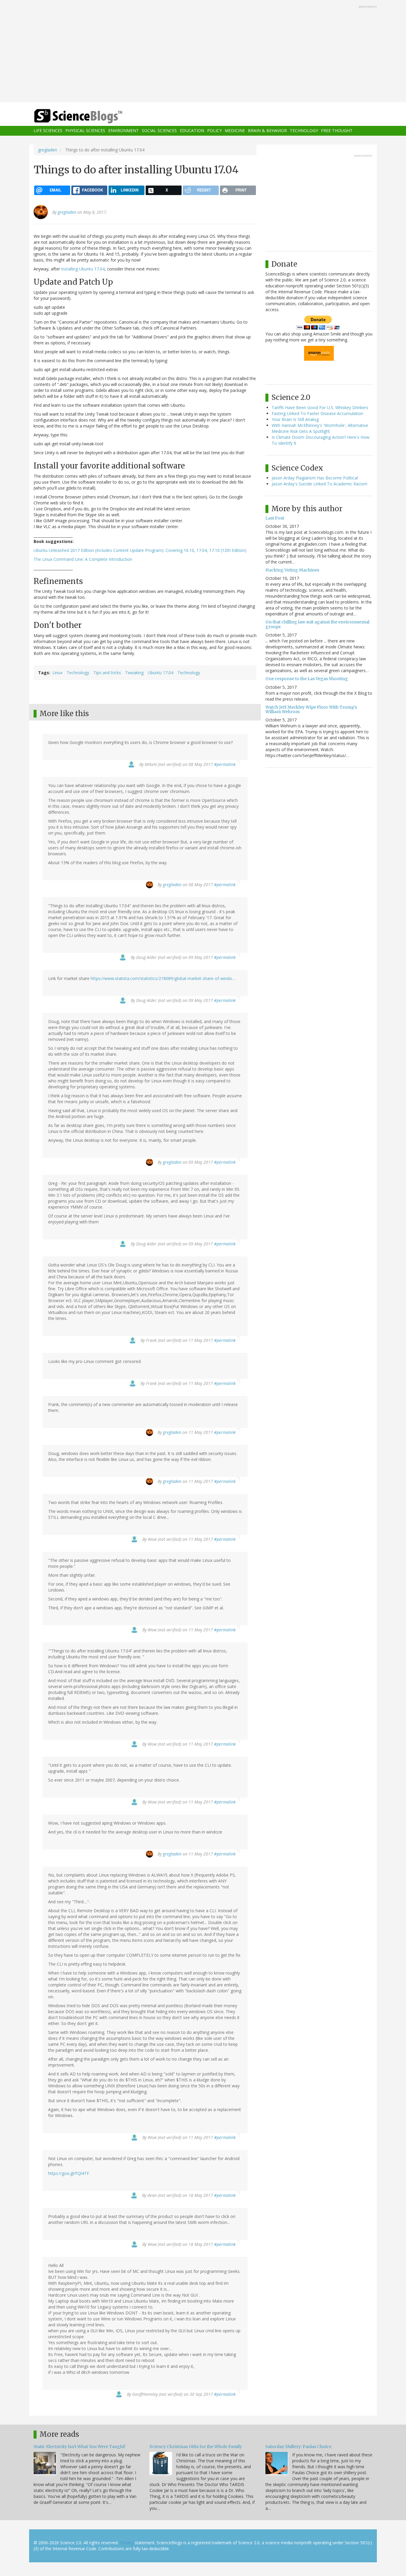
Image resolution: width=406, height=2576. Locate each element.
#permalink (225, 764)
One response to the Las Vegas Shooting (307, 679)
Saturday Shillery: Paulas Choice (298, 2447)
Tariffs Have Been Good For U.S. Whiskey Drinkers (320, 407)
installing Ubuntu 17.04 (83, 269)
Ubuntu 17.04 (160, 673)
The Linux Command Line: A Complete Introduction (83, 559)
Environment (123, 131)
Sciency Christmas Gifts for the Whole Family (196, 2447)
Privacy (127, 2543)
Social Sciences (159, 131)
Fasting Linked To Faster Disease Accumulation (317, 413)
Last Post (275, 518)
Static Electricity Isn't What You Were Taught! (80, 2447)
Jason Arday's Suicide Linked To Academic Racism (320, 484)
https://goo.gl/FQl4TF (69, 2173)
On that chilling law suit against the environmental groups (317, 624)
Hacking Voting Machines (292, 570)
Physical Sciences (85, 131)
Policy (214, 131)
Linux (57, 673)
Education (192, 131)
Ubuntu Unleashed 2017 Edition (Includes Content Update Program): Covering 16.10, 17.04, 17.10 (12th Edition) (140, 550)
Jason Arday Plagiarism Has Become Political (315, 478)
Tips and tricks (107, 673)
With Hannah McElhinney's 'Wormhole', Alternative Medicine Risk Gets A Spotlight (320, 428)
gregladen (48, 150)
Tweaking (134, 673)
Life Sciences (48, 131)
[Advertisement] (203, 52)
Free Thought (337, 131)
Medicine (235, 131)
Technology (304, 131)
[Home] (90, 116)
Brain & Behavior (267, 131)
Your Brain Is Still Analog (295, 419)
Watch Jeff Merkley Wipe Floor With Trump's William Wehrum (311, 709)
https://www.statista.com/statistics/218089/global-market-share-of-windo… (163, 978)
